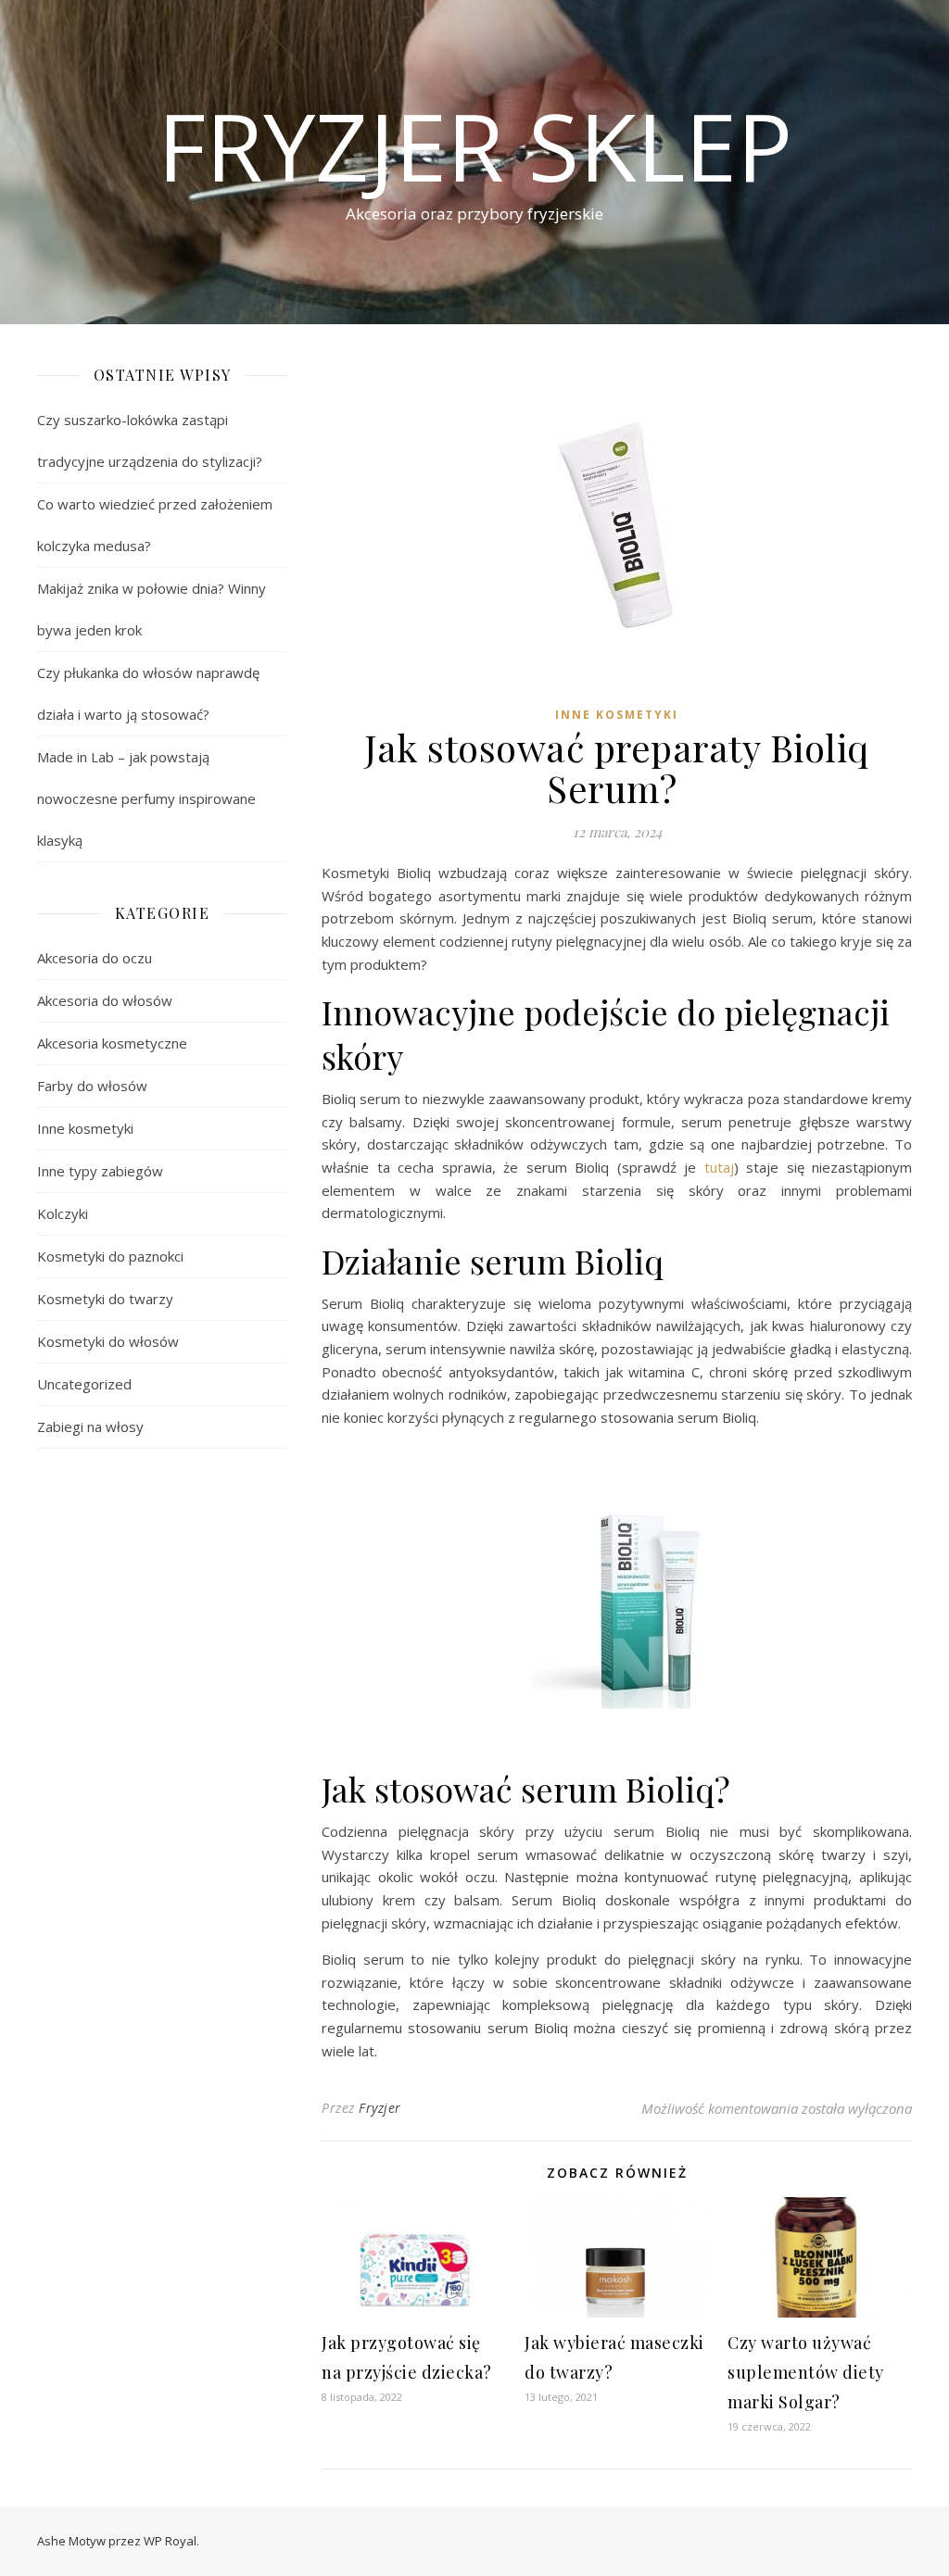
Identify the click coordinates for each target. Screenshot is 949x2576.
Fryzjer (380, 2108)
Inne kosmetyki (85, 1128)
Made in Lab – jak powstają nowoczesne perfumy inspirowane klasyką (146, 798)
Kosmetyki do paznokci (110, 1256)
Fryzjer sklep (475, 145)
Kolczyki (63, 1213)
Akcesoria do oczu (95, 958)
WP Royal (170, 2541)
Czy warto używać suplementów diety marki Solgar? (806, 2372)
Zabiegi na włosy (90, 1426)
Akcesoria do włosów (105, 1000)
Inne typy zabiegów (100, 1171)
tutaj (719, 1167)
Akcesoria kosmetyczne (112, 1043)
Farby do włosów (92, 1086)
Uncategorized (84, 1384)
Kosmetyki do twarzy (105, 1299)
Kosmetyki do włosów (108, 1341)
